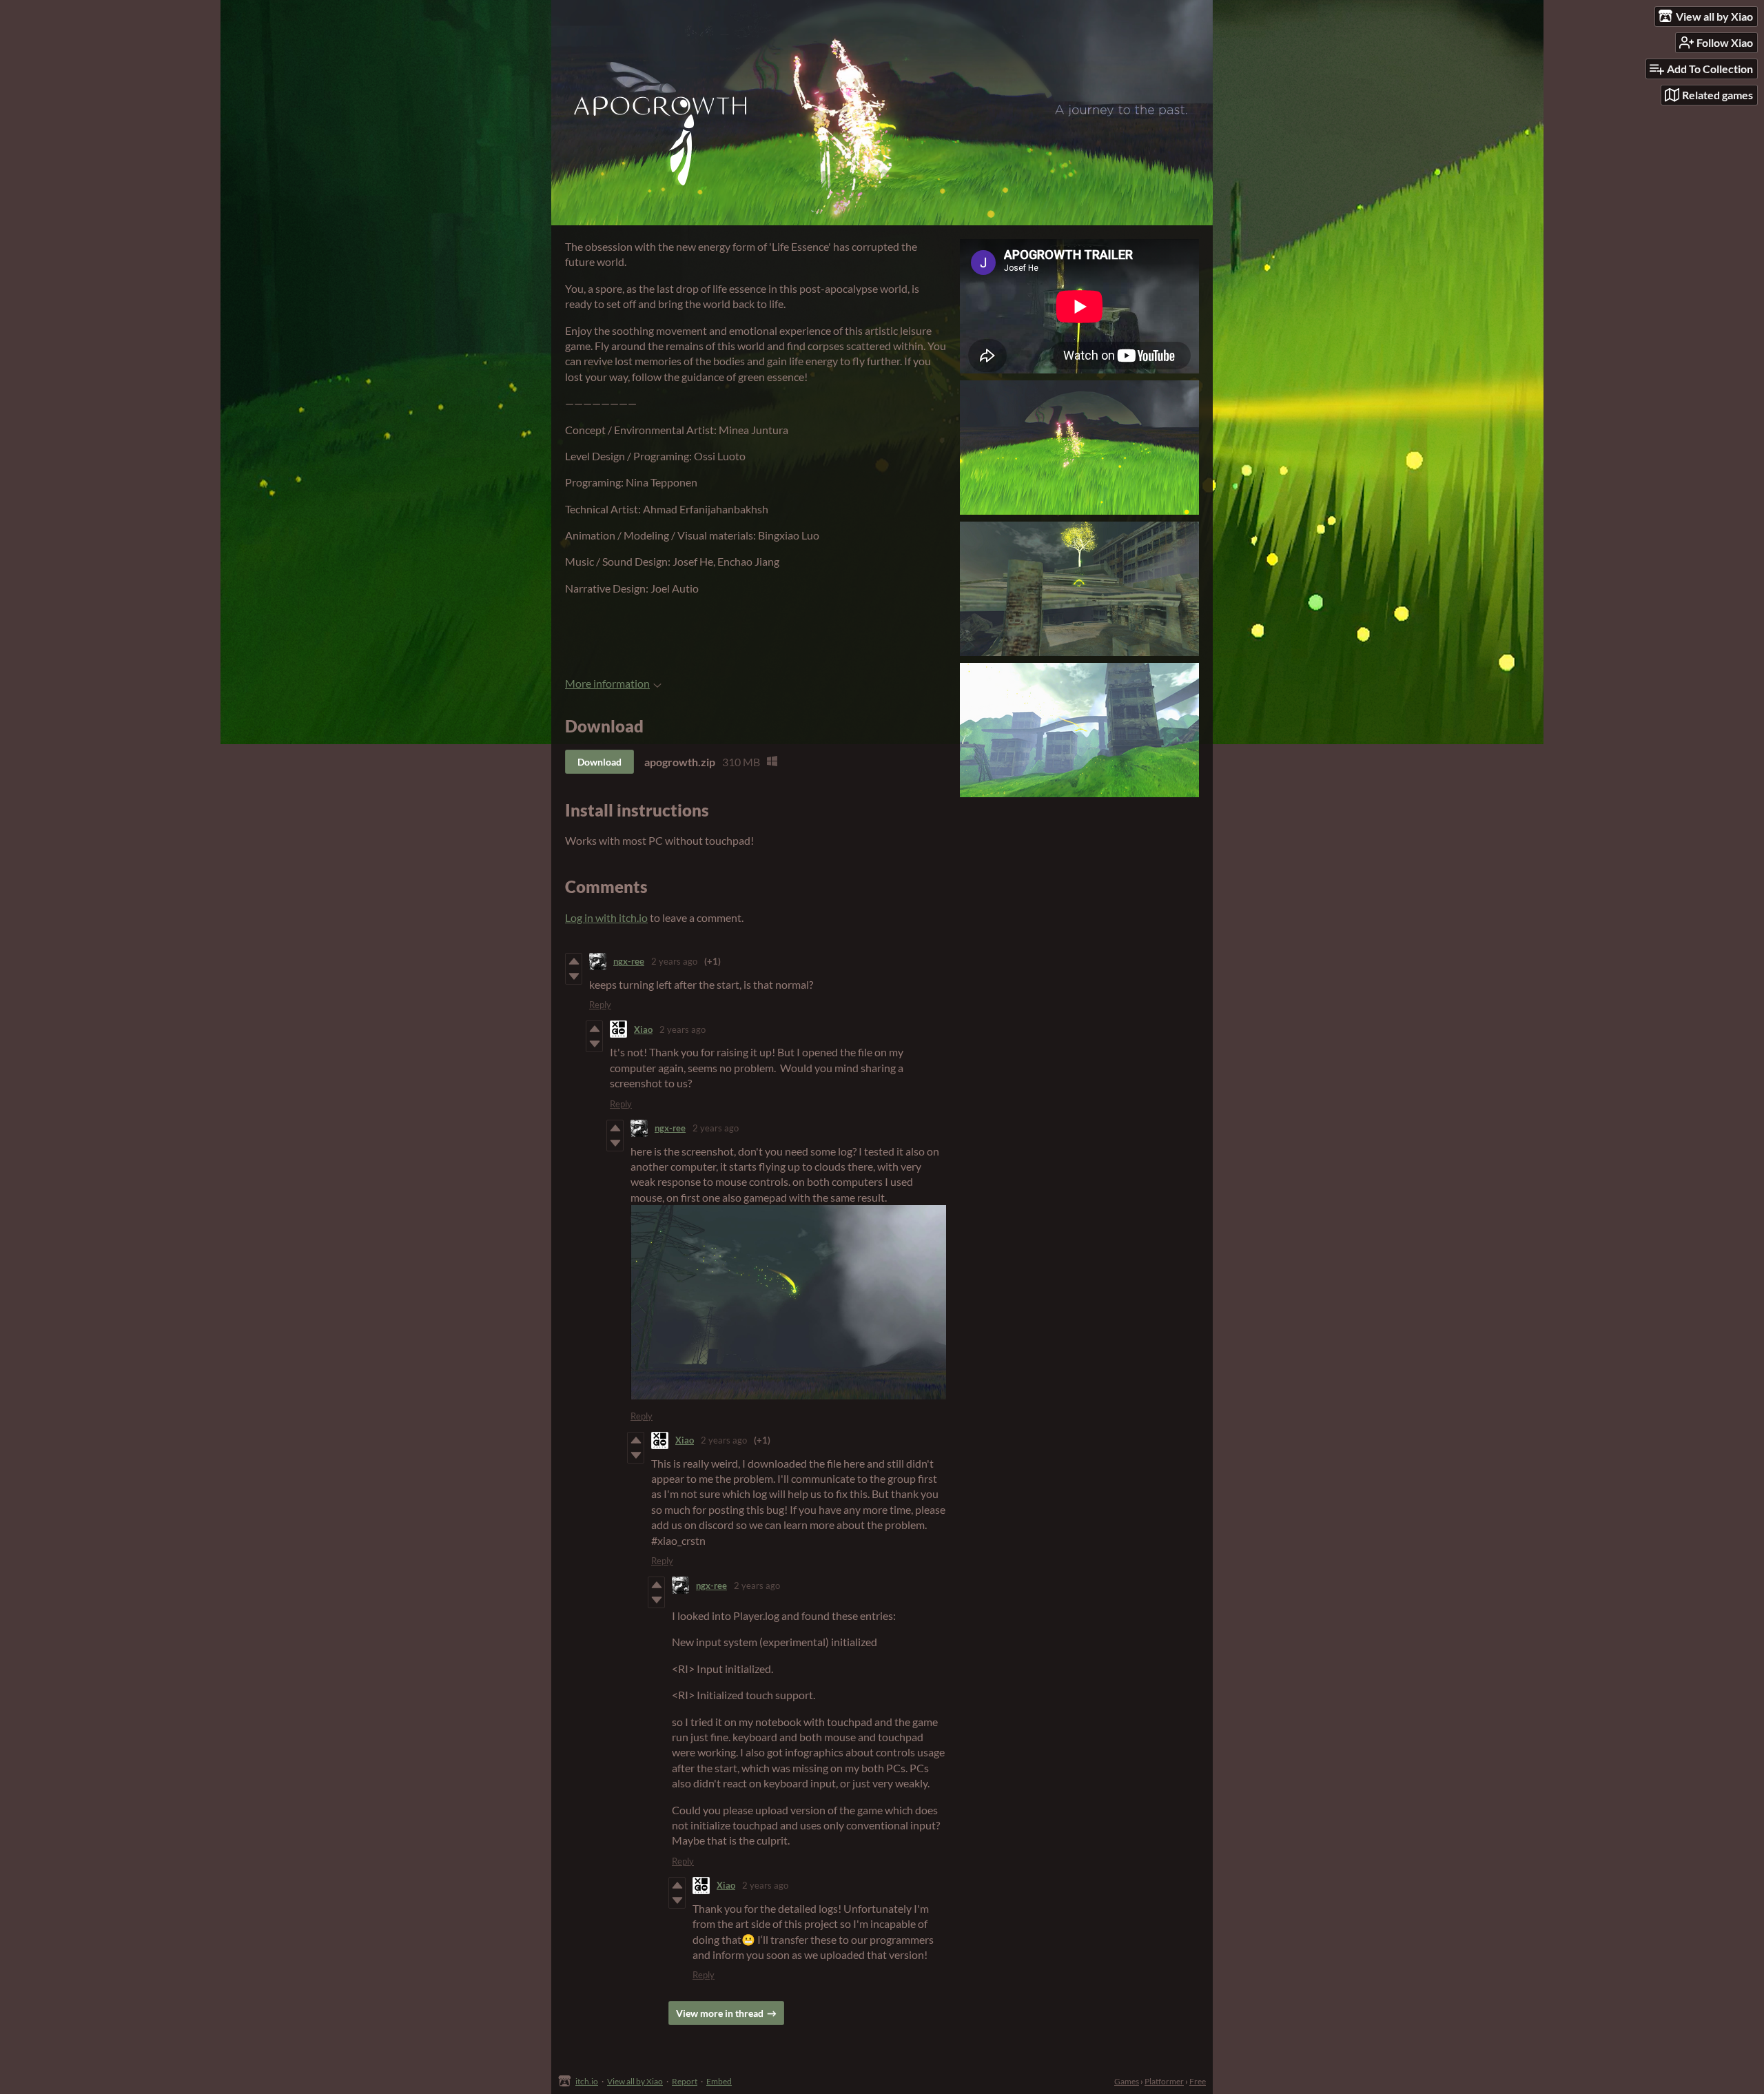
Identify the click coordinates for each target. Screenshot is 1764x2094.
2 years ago (674, 961)
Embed (719, 2081)
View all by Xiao (635, 2081)
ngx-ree (629, 961)
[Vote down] (574, 976)
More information (607, 683)
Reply (600, 1005)
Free (1198, 2081)
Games (1127, 2081)
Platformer (1164, 2081)
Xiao (643, 1029)
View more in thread (720, 2013)
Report (685, 2081)
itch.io (587, 2081)
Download (599, 762)
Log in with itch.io (606, 917)
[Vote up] (574, 961)
